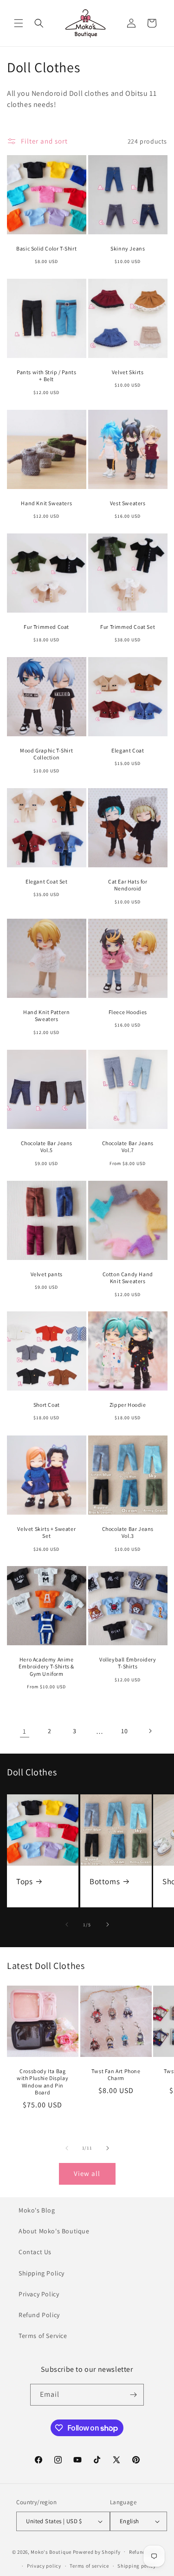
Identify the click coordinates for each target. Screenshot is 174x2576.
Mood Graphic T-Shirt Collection (46, 754)
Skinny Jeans (128, 248)
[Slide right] (108, 1924)
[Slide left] (67, 1924)
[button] (19, 23)
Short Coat (47, 1405)
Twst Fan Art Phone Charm (116, 2075)
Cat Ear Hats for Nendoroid (127, 885)
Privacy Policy (39, 2294)
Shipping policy (137, 2566)
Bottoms (105, 1881)
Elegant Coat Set (47, 881)
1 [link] (25, 1731)
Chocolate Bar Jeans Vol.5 (47, 1147)
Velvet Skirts (127, 372)
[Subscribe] (133, 2395)
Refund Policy (39, 2315)
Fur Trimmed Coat (46, 626)
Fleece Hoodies (127, 1012)
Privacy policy (44, 2566)
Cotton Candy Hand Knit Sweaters (127, 1277)
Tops (24, 1881)
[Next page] (150, 1731)
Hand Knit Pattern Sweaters (46, 1016)
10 (124, 1731)
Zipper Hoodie (127, 1405)
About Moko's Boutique (54, 2231)
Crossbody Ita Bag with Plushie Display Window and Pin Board (42, 2082)
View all (87, 2173)
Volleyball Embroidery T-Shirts (127, 1663)
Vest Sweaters (127, 503)
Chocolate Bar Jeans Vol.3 (127, 1532)
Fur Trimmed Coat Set (128, 626)
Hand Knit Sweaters (46, 503)
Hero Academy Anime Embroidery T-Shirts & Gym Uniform (46, 1667)
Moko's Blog (37, 2210)
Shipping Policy (42, 2273)
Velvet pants (47, 1274)
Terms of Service (43, 2336)
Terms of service (89, 2566)
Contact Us (35, 2252)
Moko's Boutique (51, 2551)
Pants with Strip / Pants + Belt (46, 376)
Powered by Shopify (97, 2551)
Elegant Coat (128, 750)
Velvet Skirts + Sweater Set (46, 1532)
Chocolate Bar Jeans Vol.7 (127, 1147)
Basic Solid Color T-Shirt (46, 248)
